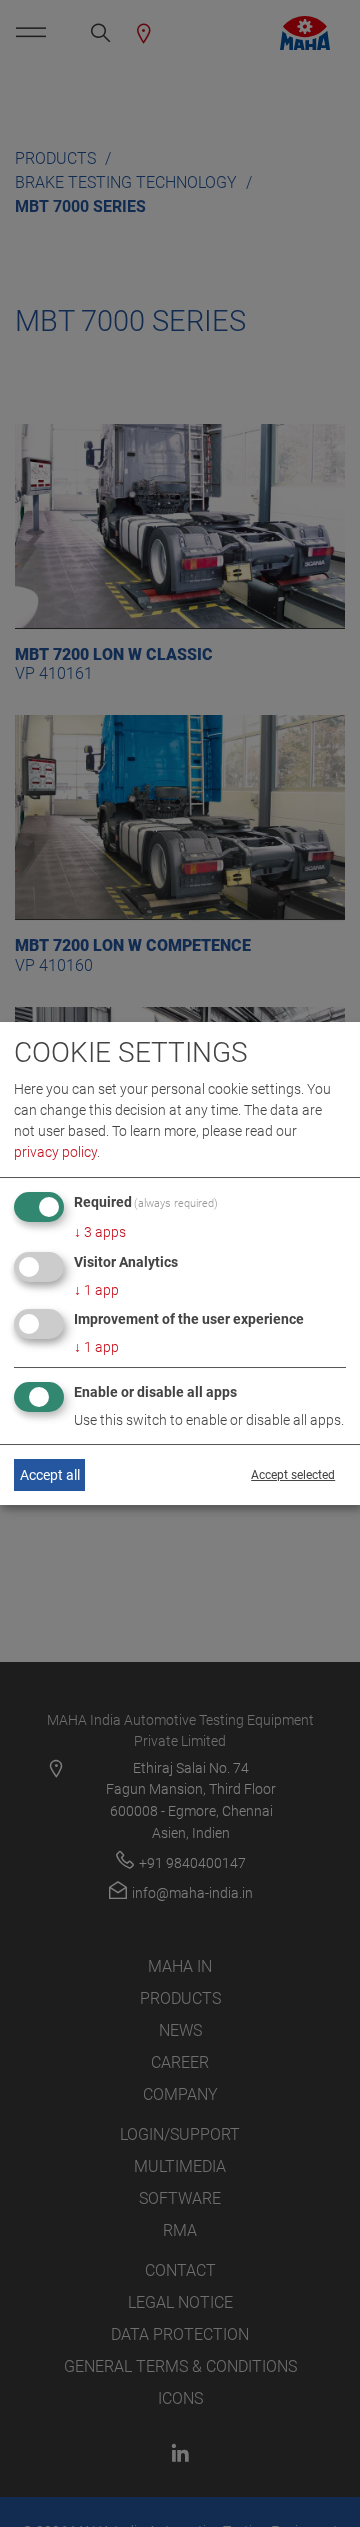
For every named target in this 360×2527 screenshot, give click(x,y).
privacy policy (55, 1152)
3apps (100, 1232)
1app (96, 1290)
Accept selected (293, 1475)
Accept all (50, 1475)
